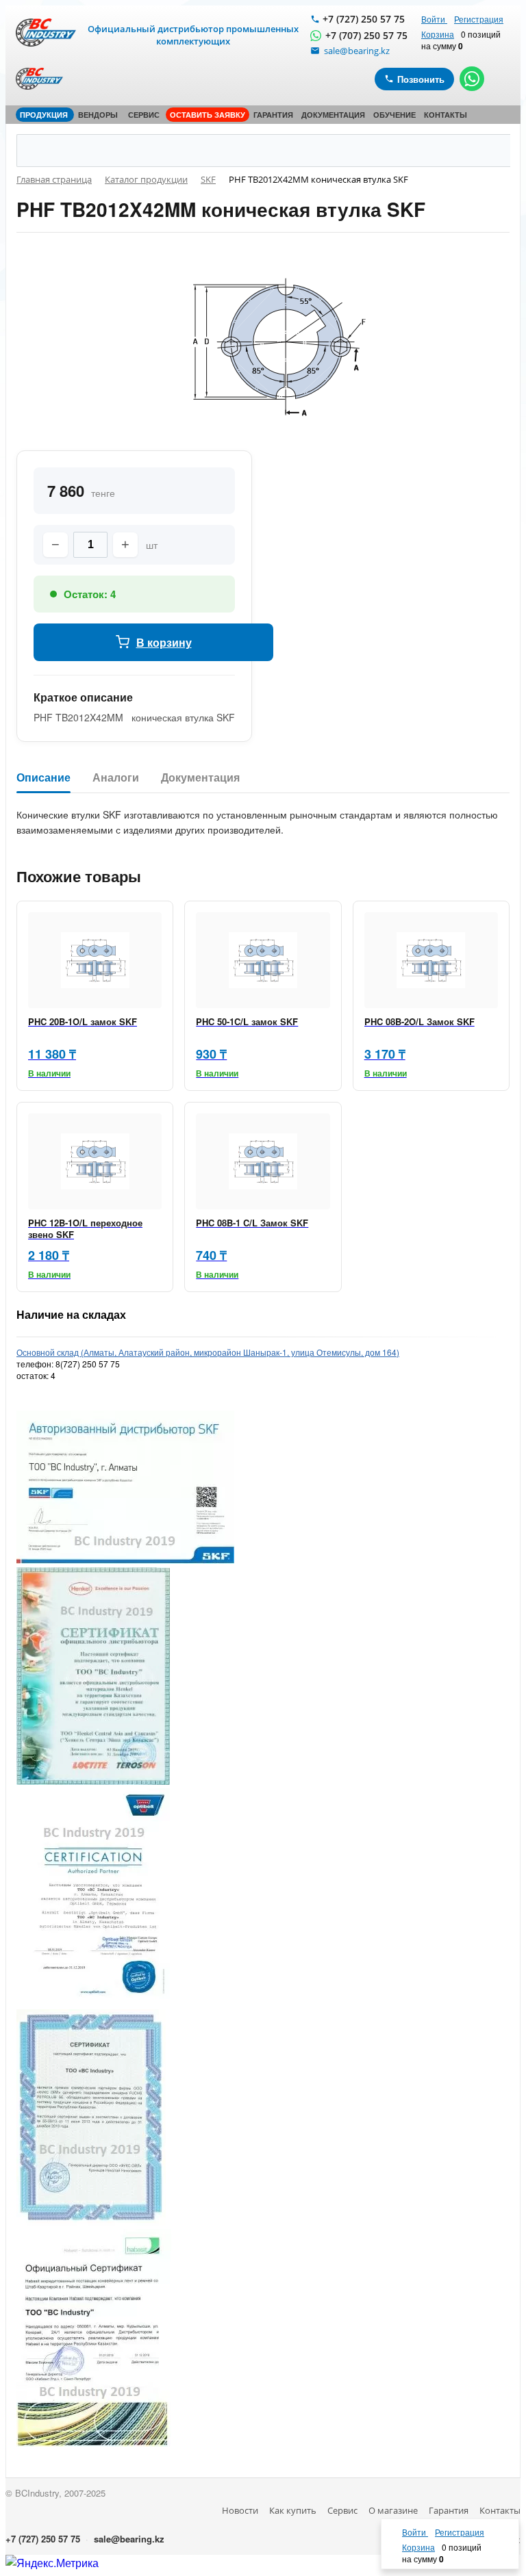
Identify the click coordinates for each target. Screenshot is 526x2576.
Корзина (438, 34)
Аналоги (116, 778)
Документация (200, 778)
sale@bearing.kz (129, 2539)
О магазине (393, 2510)
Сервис (342, 2510)
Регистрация (479, 19)
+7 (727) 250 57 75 (364, 19)
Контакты (500, 2510)
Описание (43, 778)
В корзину (164, 642)
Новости (240, 2510)
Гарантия (449, 2510)
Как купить (293, 2510)
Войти (434, 19)
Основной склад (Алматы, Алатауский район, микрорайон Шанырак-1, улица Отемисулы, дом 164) (208, 1352)
